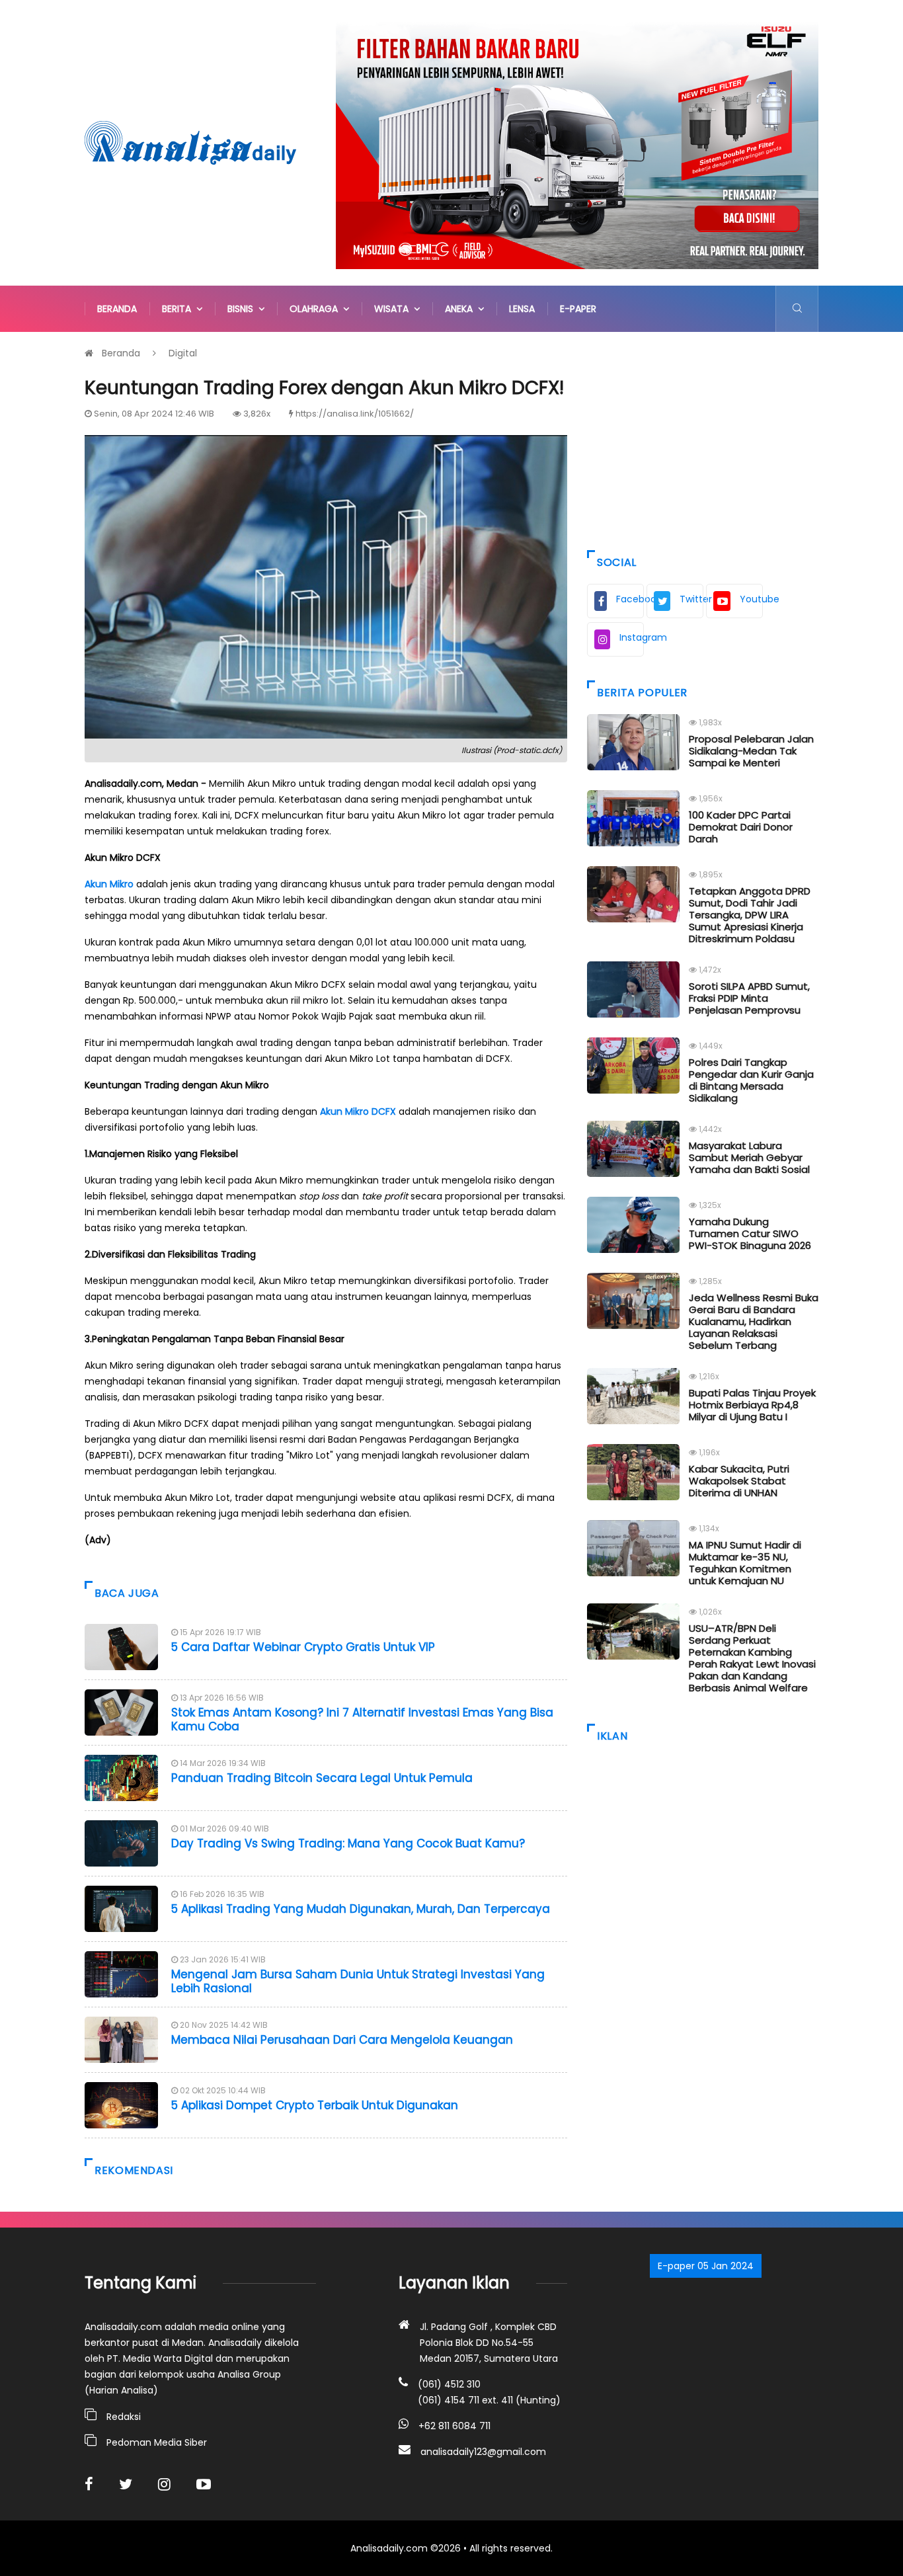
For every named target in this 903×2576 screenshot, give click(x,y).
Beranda (117, 309)
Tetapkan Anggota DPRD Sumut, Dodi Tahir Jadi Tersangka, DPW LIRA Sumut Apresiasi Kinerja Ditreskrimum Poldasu (750, 915)
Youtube (751, 599)
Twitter (691, 599)
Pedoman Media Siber (157, 2442)
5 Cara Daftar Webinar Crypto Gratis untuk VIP (303, 1647)
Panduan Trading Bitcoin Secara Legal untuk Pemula (322, 1778)
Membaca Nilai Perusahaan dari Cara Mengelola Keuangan (342, 2040)
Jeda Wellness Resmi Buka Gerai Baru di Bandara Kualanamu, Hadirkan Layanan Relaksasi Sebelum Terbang (754, 1321)
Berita (179, 309)
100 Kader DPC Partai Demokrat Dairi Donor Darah (741, 827)
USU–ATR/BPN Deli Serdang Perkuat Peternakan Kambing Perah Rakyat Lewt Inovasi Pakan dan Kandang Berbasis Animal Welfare (752, 1658)
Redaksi (124, 2417)
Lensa (522, 309)
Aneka (461, 309)
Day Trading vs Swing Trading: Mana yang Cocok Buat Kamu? (348, 1843)
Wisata (394, 309)
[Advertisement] (703, 438)
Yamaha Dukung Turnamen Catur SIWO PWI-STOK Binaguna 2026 (750, 1233)
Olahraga (316, 309)
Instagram (632, 637)
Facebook (630, 599)
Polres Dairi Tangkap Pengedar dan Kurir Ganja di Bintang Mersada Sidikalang (751, 1080)
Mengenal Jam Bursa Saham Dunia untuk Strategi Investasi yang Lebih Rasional (358, 1981)
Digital (183, 353)
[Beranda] (190, 142)
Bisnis (243, 309)
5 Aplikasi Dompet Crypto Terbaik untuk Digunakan (315, 2105)
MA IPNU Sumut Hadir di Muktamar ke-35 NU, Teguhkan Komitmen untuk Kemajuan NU (745, 1563)
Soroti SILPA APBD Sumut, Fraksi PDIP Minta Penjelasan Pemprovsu (749, 998)
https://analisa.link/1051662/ (355, 414)
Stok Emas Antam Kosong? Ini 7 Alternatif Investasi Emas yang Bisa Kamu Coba (362, 1719)
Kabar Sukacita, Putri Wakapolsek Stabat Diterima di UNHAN (739, 1481)
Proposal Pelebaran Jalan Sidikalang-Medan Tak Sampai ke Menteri (751, 751)
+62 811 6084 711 (454, 2426)
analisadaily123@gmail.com (483, 2452)
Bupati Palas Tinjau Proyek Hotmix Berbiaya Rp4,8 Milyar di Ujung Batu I (752, 1405)
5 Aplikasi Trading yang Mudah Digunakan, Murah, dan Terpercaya (361, 1909)
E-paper (578, 309)
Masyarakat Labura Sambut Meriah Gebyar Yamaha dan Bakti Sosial (749, 1157)
